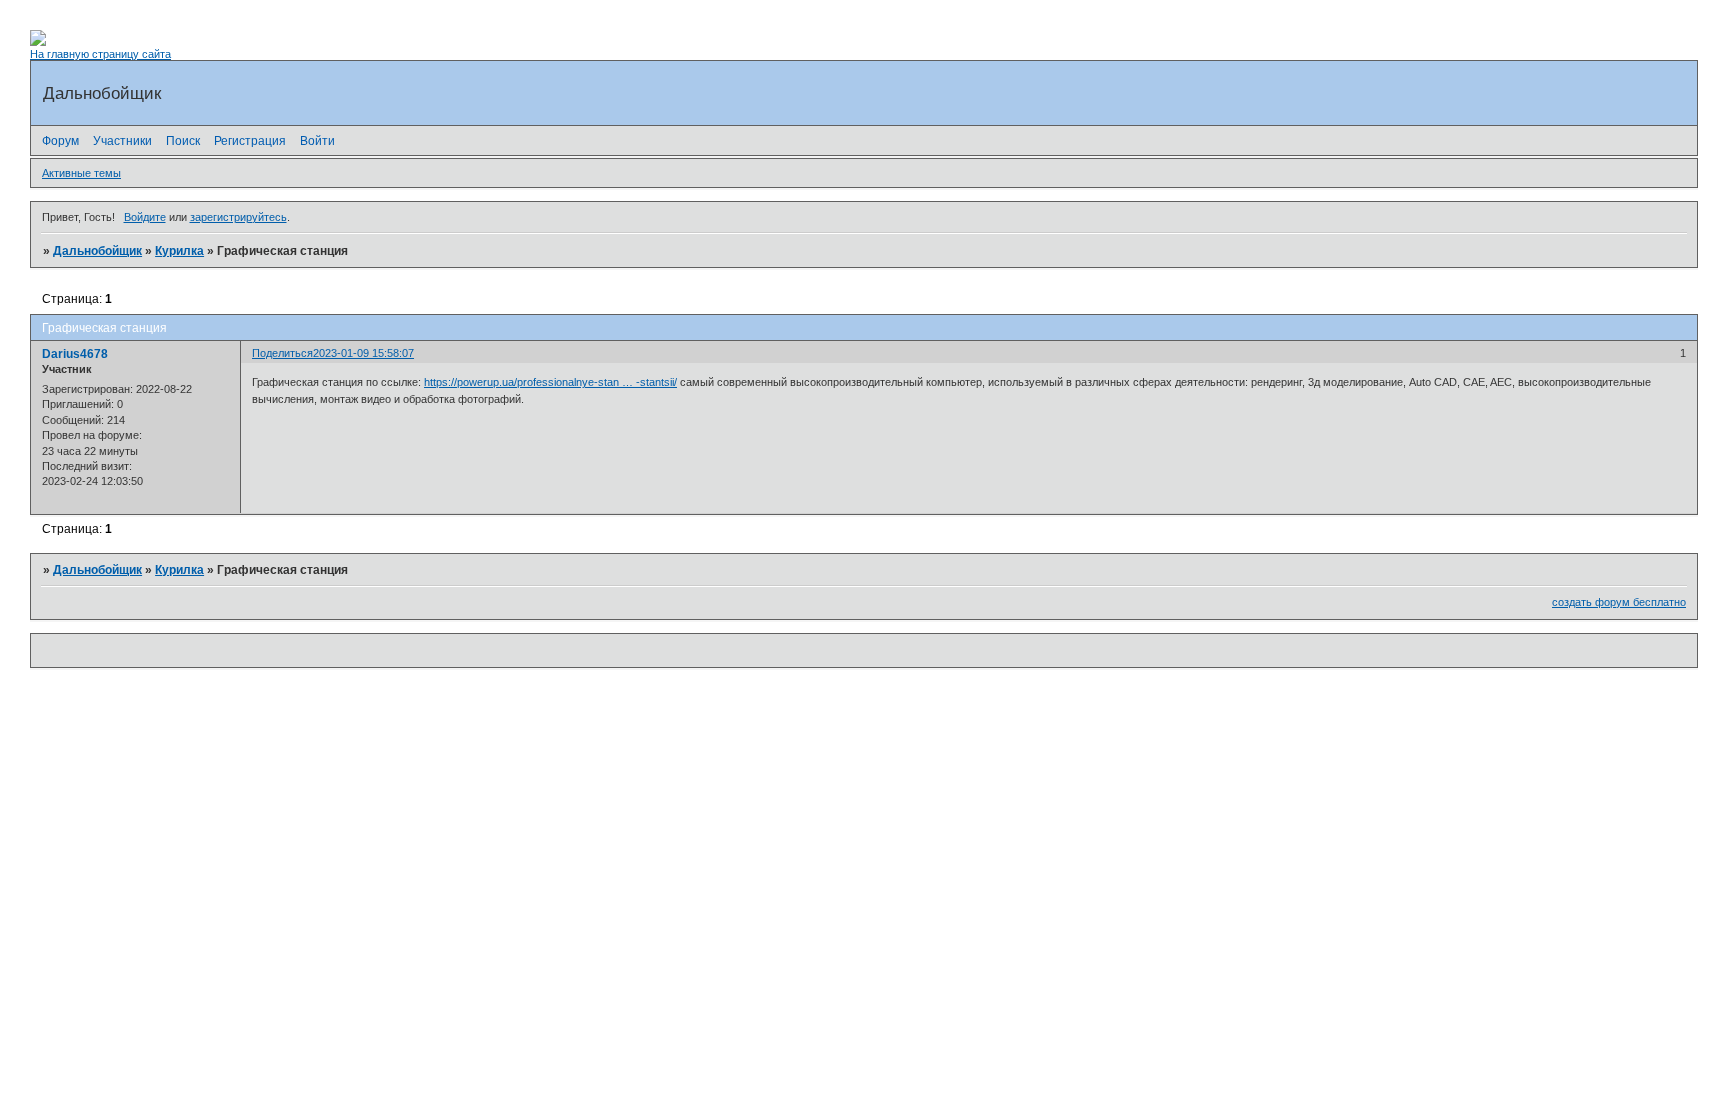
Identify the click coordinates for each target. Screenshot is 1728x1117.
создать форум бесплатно (1619, 602)
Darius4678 (75, 354)
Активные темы (81, 173)
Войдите (145, 217)
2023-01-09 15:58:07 (363, 353)
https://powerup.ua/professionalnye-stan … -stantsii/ (550, 382)
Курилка (179, 251)
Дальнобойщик (97, 251)
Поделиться (282, 353)
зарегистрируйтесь (238, 217)
